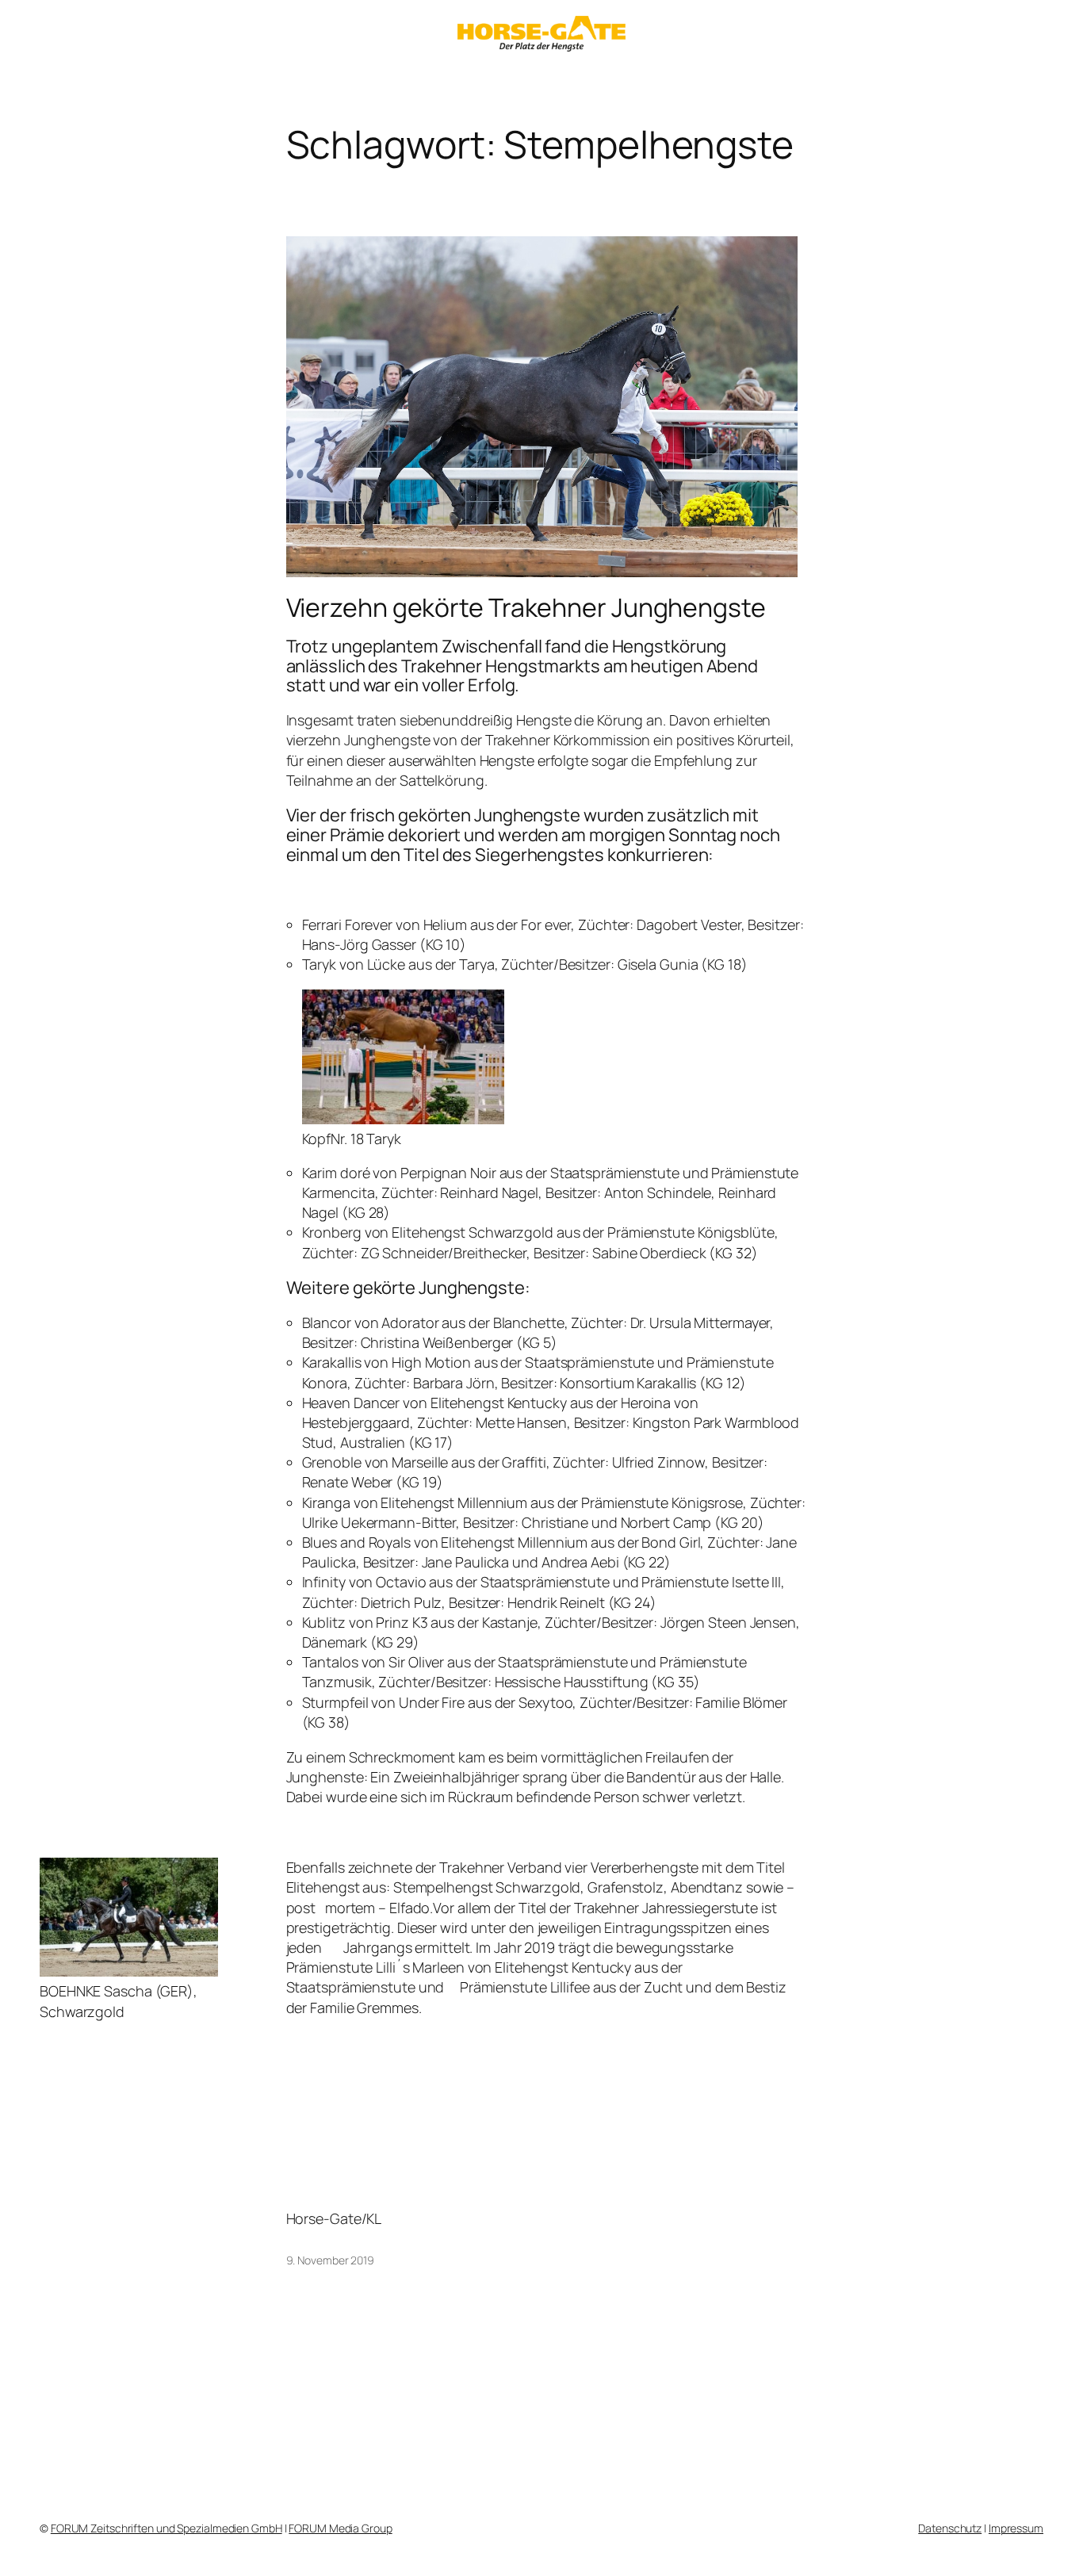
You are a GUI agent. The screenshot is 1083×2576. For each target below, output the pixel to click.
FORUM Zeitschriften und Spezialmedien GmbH (166, 2528)
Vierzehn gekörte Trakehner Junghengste (526, 607)
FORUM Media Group (340, 2528)
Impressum (1016, 2528)
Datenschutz (950, 2528)
